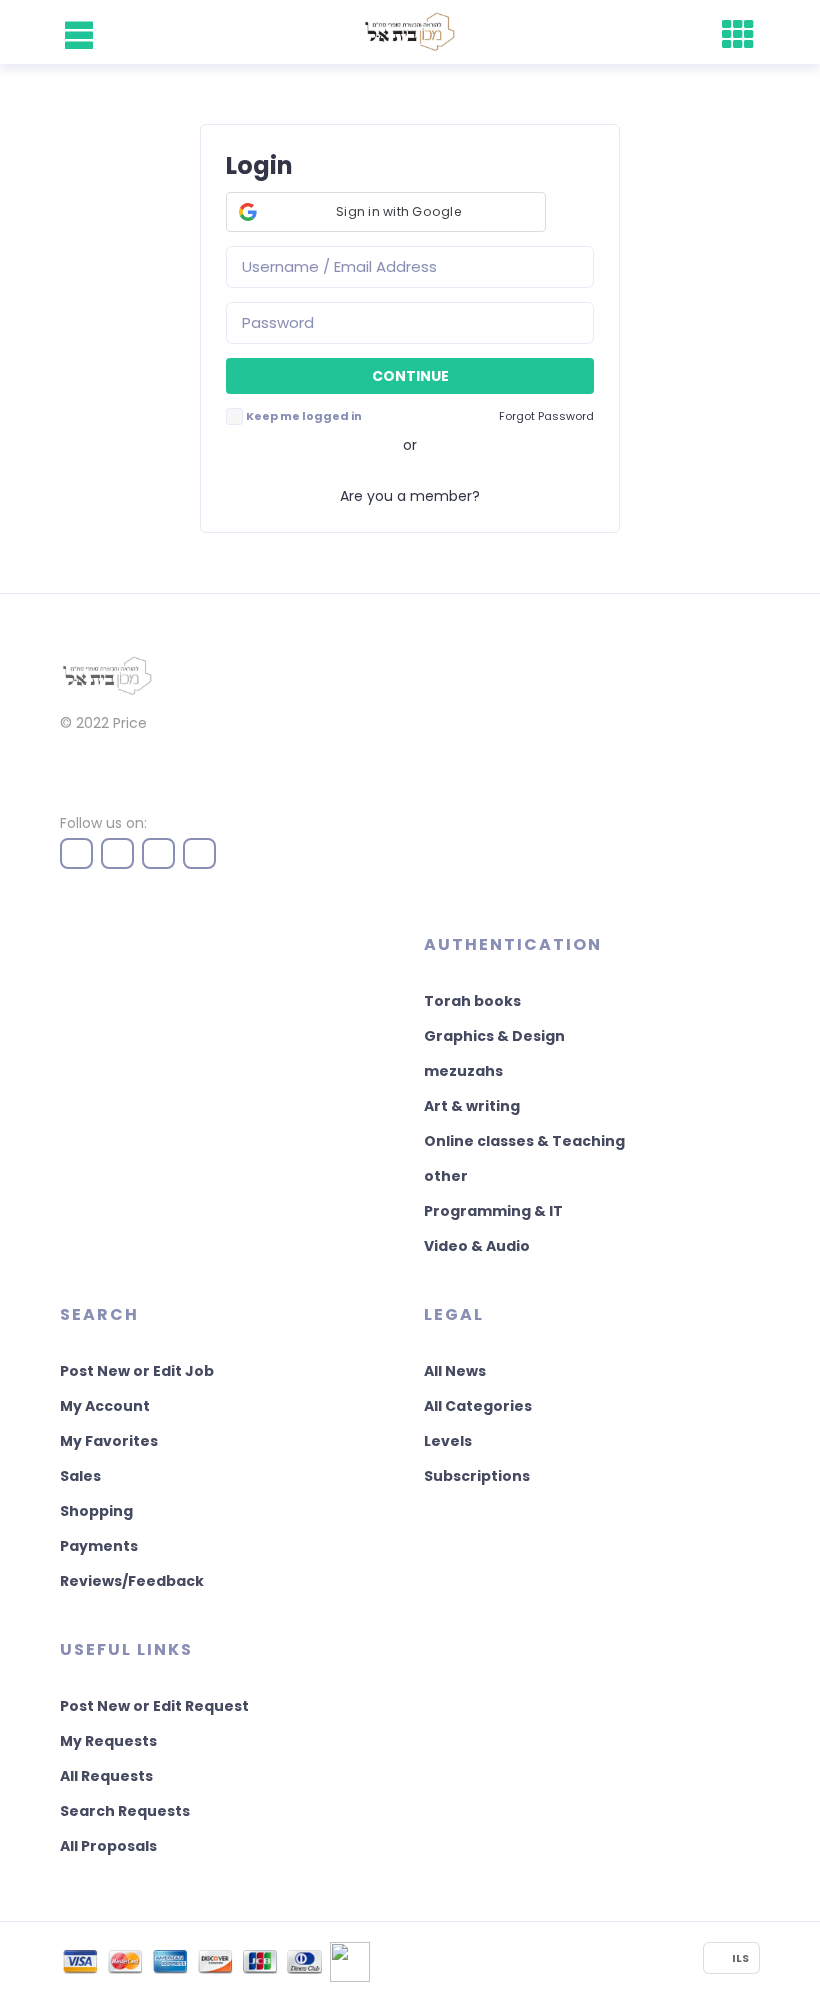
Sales (80, 1476)
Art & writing (472, 1106)
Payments (99, 1546)
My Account (105, 1406)
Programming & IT (493, 1211)
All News (455, 1371)
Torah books (472, 1001)
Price (130, 723)
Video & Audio (477, 1246)
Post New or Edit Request (154, 1706)
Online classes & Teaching (524, 1141)
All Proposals (108, 1846)
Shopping (96, 1511)
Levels (448, 1441)
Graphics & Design (494, 1036)
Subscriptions (477, 1476)
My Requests (108, 1741)
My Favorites (109, 1441)
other (446, 1176)
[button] (386, 212)
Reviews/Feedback (132, 1581)
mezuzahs (463, 1071)
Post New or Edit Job (137, 1371)
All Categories (478, 1406)
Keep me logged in (304, 416)
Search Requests (125, 1811)
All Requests (106, 1776)
